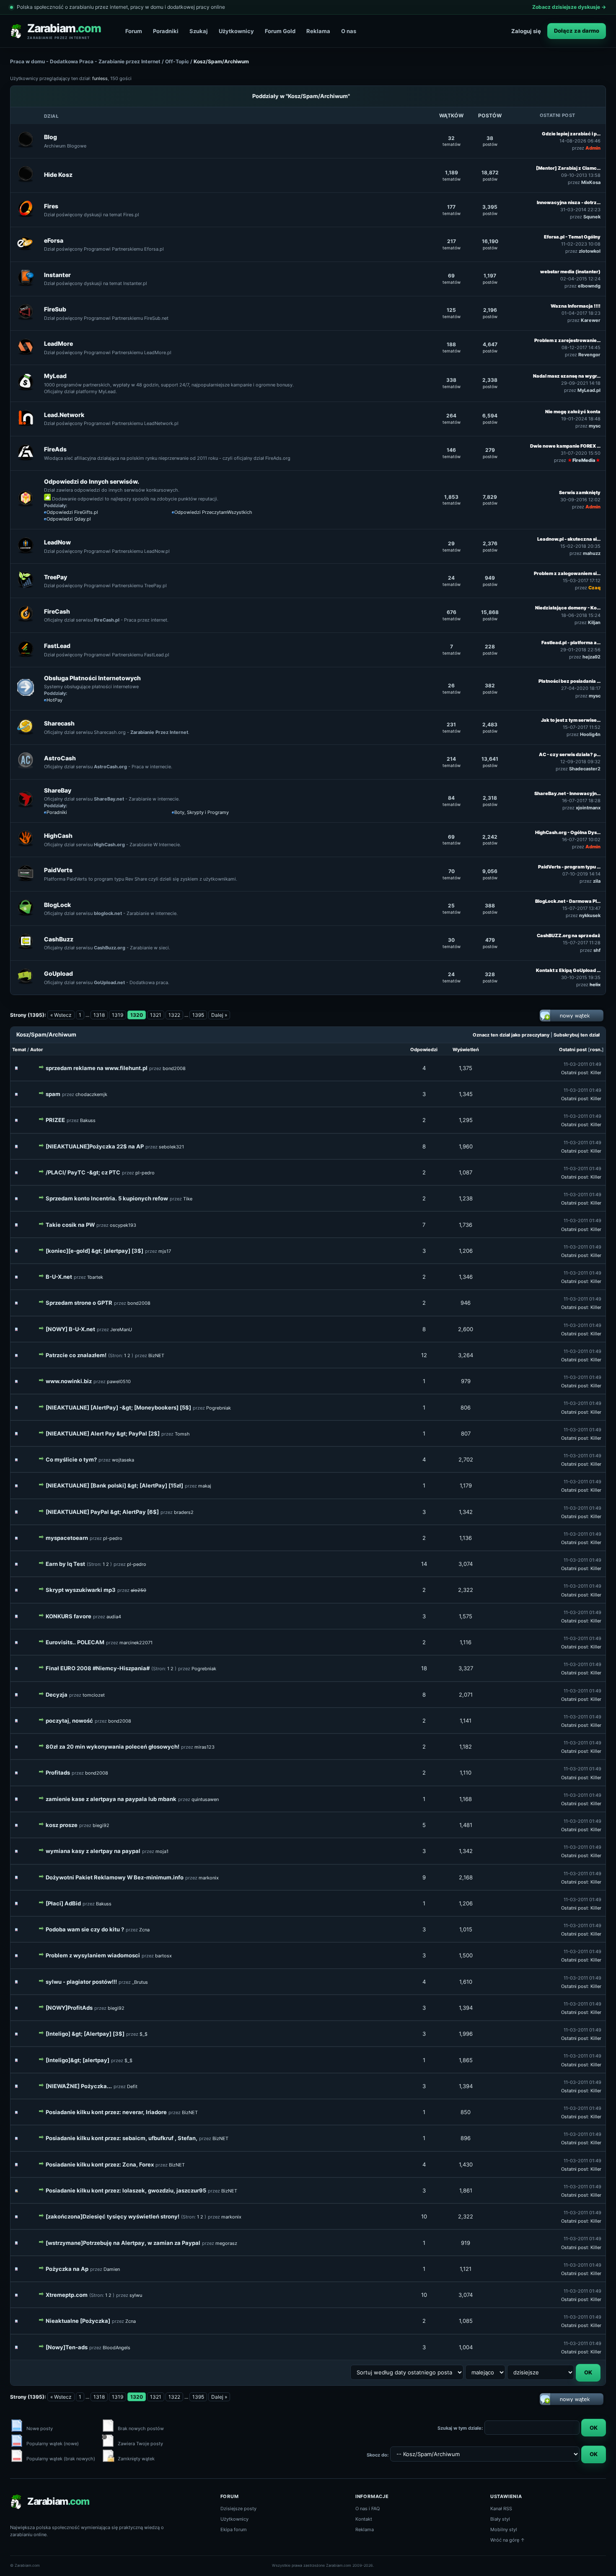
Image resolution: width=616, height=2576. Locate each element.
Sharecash (59, 723)
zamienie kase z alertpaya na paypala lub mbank (111, 1799)
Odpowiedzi (424, 1050)
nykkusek (590, 915)
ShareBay (58, 790)
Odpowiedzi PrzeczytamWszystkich (213, 512)
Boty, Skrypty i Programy (202, 812)
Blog (50, 137)
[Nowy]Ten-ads (67, 2347)
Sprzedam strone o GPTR (79, 1303)
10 (424, 2216)
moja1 (162, 1851)
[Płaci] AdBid (63, 1903)
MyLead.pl (589, 390)
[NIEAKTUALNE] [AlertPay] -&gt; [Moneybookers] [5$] (118, 1407)
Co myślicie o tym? (71, 1459)
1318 (99, 1015)
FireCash (57, 611)
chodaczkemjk (91, 1094)
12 (424, 1355)
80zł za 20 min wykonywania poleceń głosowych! (113, 1747)
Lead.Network (64, 415)
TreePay (56, 577)
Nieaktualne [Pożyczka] (78, 2321)
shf (597, 950)
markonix (209, 1878)
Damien (112, 2269)
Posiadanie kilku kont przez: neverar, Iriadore (106, 2112)
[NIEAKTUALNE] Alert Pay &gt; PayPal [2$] (103, 1433)
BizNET (156, 1355)
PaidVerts (58, 870)
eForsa (54, 240)
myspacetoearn (67, 1538)
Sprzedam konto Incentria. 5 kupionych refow (107, 1198)
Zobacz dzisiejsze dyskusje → (569, 7)
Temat (19, 1050)
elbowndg (589, 286)
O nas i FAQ (368, 2509)
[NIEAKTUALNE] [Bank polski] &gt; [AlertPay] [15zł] (114, 1485)
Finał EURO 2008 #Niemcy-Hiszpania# (98, 1668)
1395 (198, 1015)
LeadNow (57, 542)
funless (100, 78)
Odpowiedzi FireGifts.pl (72, 512)
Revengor (589, 355)
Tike (188, 1199)
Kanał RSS (501, 2509)
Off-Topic (177, 61)
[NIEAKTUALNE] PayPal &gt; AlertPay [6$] (102, 1512)
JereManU (121, 1329)
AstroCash (60, 758)
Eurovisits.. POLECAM (75, 1642)
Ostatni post (573, 1050)
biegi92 (101, 1825)
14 (424, 1564)
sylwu (136, 2295)
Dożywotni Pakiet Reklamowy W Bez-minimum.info (115, 1877)
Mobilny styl (504, 2529)
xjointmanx (588, 808)
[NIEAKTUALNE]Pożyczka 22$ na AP (95, 1146)
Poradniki (166, 31)
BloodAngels (116, 2348)
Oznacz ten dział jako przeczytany (511, 1035)
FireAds (55, 449)
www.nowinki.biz (69, 1381)
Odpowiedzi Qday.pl (69, 519)
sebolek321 (171, 1147)
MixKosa (591, 182)
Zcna (144, 1930)
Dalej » (219, 1015)
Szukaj (199, 31)
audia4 (114, 1617)
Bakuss (88, 1120)
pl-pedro (145, 1173)
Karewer (591, 320)
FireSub (55, 309)
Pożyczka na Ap (67, 2269)
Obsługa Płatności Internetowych (92, 678)
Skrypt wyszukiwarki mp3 (81, 1590)
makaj (205, 1486)
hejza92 (591, 657)
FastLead (57, 646)
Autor (37, 1050)
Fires (51, 206)
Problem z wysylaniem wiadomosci (93, 1955)
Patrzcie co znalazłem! (76, 1355)
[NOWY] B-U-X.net (70, 1329)
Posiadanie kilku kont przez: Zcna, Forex (100, 2164)
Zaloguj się (526, 31)
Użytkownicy (236, 31)
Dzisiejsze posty (238, 2509)
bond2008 (174, 1068)
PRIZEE (55, 1120)
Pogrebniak (219, 1408)
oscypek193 (123, 1225)
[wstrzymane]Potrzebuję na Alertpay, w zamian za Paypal (123, 2243)
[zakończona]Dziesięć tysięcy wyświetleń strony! (113, 2216)
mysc (595, 426)
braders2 (184, 1512)
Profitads (58, 1773)
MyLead (55, 376)
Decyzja (57, 1695)
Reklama (318, 31)
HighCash (58, 836)
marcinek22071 (136, 1643)
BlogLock (57, 905)
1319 (118, 1015)
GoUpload (58, 973)
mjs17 (165, 1251)
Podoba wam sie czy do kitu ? (85, 1929)
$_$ (144, 2034)
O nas (349, 31)
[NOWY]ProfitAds (69, 2008)
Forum (134, 31)
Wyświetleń (466, 1050)
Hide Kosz (58, 175)
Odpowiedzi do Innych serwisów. (92, 481)
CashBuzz (59, 939)
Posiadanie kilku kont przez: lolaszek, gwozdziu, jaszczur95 (126, 2190)
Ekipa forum (234, 2529)
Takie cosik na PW (70, 1225)
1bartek (95, 1277)
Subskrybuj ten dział (577, 1035)
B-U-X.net (59, 1277)
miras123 (204, 1747)
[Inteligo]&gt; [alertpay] (78, 2060)
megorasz (226, 2243)
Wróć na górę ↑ (508, 2540)
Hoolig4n (590, 734)
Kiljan (594, 622)
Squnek (592, 217)
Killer (596, 1073)
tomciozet (94, 1695)
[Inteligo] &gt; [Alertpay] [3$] (85, 2034)
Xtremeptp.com (67, 2295)
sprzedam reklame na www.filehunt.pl (97, 1068)
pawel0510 (119, 1381)
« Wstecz (61, 1015)
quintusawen (205, 1799)
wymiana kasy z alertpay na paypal (93, 1851)
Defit (132, 2086)
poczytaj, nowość (69, 1721)
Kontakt (364, 2519)
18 (424, 1668)
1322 (174, 1015)
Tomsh (182, 1434)
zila (597, 881)
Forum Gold (280, 31)
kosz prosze (62, 1825)
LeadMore (58, 343)
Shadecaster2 (585, 769)
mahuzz (592, 553)
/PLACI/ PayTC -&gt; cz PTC (83, 1172)
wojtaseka (123, 1460)
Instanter (57, 275)
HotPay (54, 700)
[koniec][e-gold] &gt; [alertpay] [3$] (94, 1251)
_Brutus (140, 1982)
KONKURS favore (69, 1616)
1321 (156, 1015)
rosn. (596, 1050)
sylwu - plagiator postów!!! (81, 1982)
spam (53, 1094)
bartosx (163, 1956)
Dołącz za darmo (577, 31)
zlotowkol (590, 251)
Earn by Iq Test (65, 1564)
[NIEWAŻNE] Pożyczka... (79, 2086)
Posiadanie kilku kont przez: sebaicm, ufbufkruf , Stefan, (122, 2138)
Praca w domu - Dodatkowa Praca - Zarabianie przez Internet (85, 61)
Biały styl (500, 2519)
